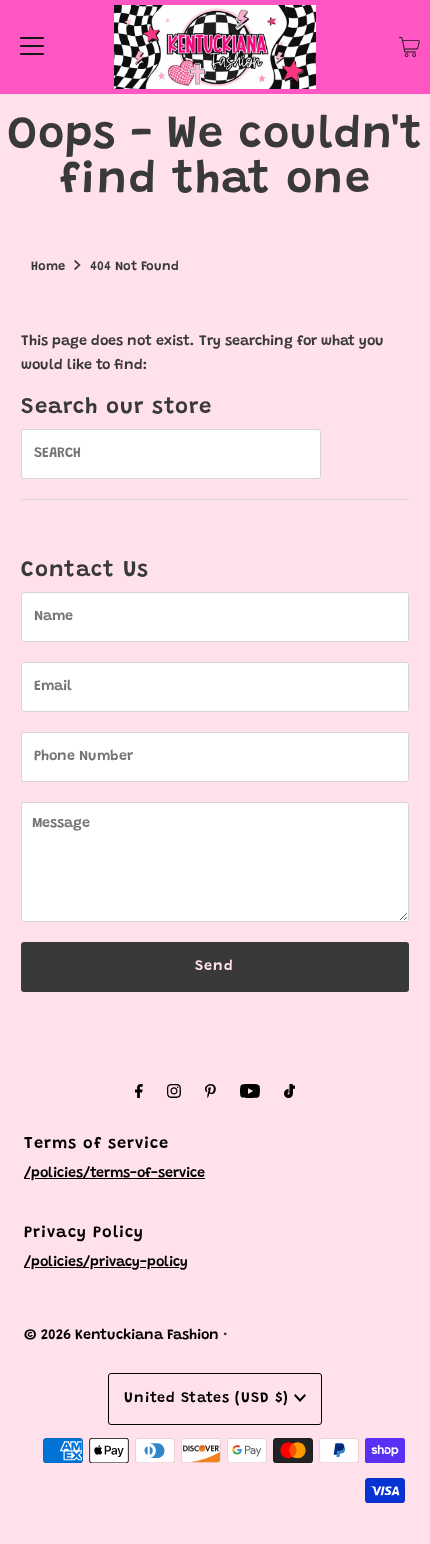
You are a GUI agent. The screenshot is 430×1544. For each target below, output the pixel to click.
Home (48, 266)
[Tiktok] (289, 1093)
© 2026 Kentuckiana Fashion (121, 1335)
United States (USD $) (209, 1398)
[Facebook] (139, 1093)
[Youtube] (250, 1093)
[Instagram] (174, 1093)
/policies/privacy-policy (106, 1262)
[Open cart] (409, 47)
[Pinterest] (210, 1093)
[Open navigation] (32, 47)
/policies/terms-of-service (114, 1173)
